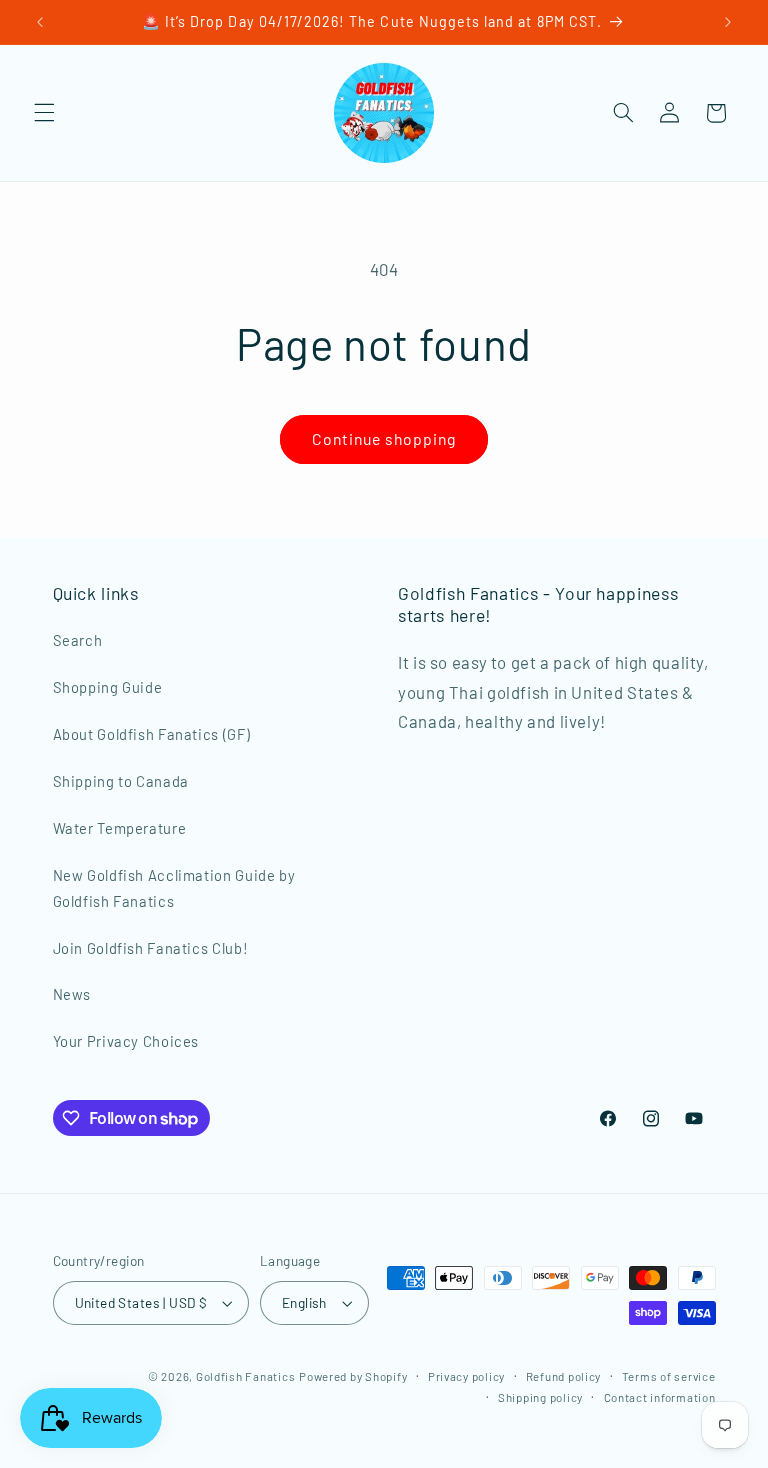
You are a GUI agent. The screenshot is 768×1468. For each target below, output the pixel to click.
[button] (44, 113)
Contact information (660, 1397)
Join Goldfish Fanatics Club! (151, 948)
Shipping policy (540, 1397)
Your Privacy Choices (126, 1041)
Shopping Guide (108, 687)
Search (78, 640)
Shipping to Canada (121, 781)
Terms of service (669, 1376)
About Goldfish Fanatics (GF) (152, 734)
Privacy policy (466, 1376)
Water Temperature (120, 828)
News (72, 994)
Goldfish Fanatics (246, 1376)
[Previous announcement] (40, 22)
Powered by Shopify (353, 1376)
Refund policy (564, 1376)
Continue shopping (384, 438)
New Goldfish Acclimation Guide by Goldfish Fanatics (174, 888)
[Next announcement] (728, 22)
